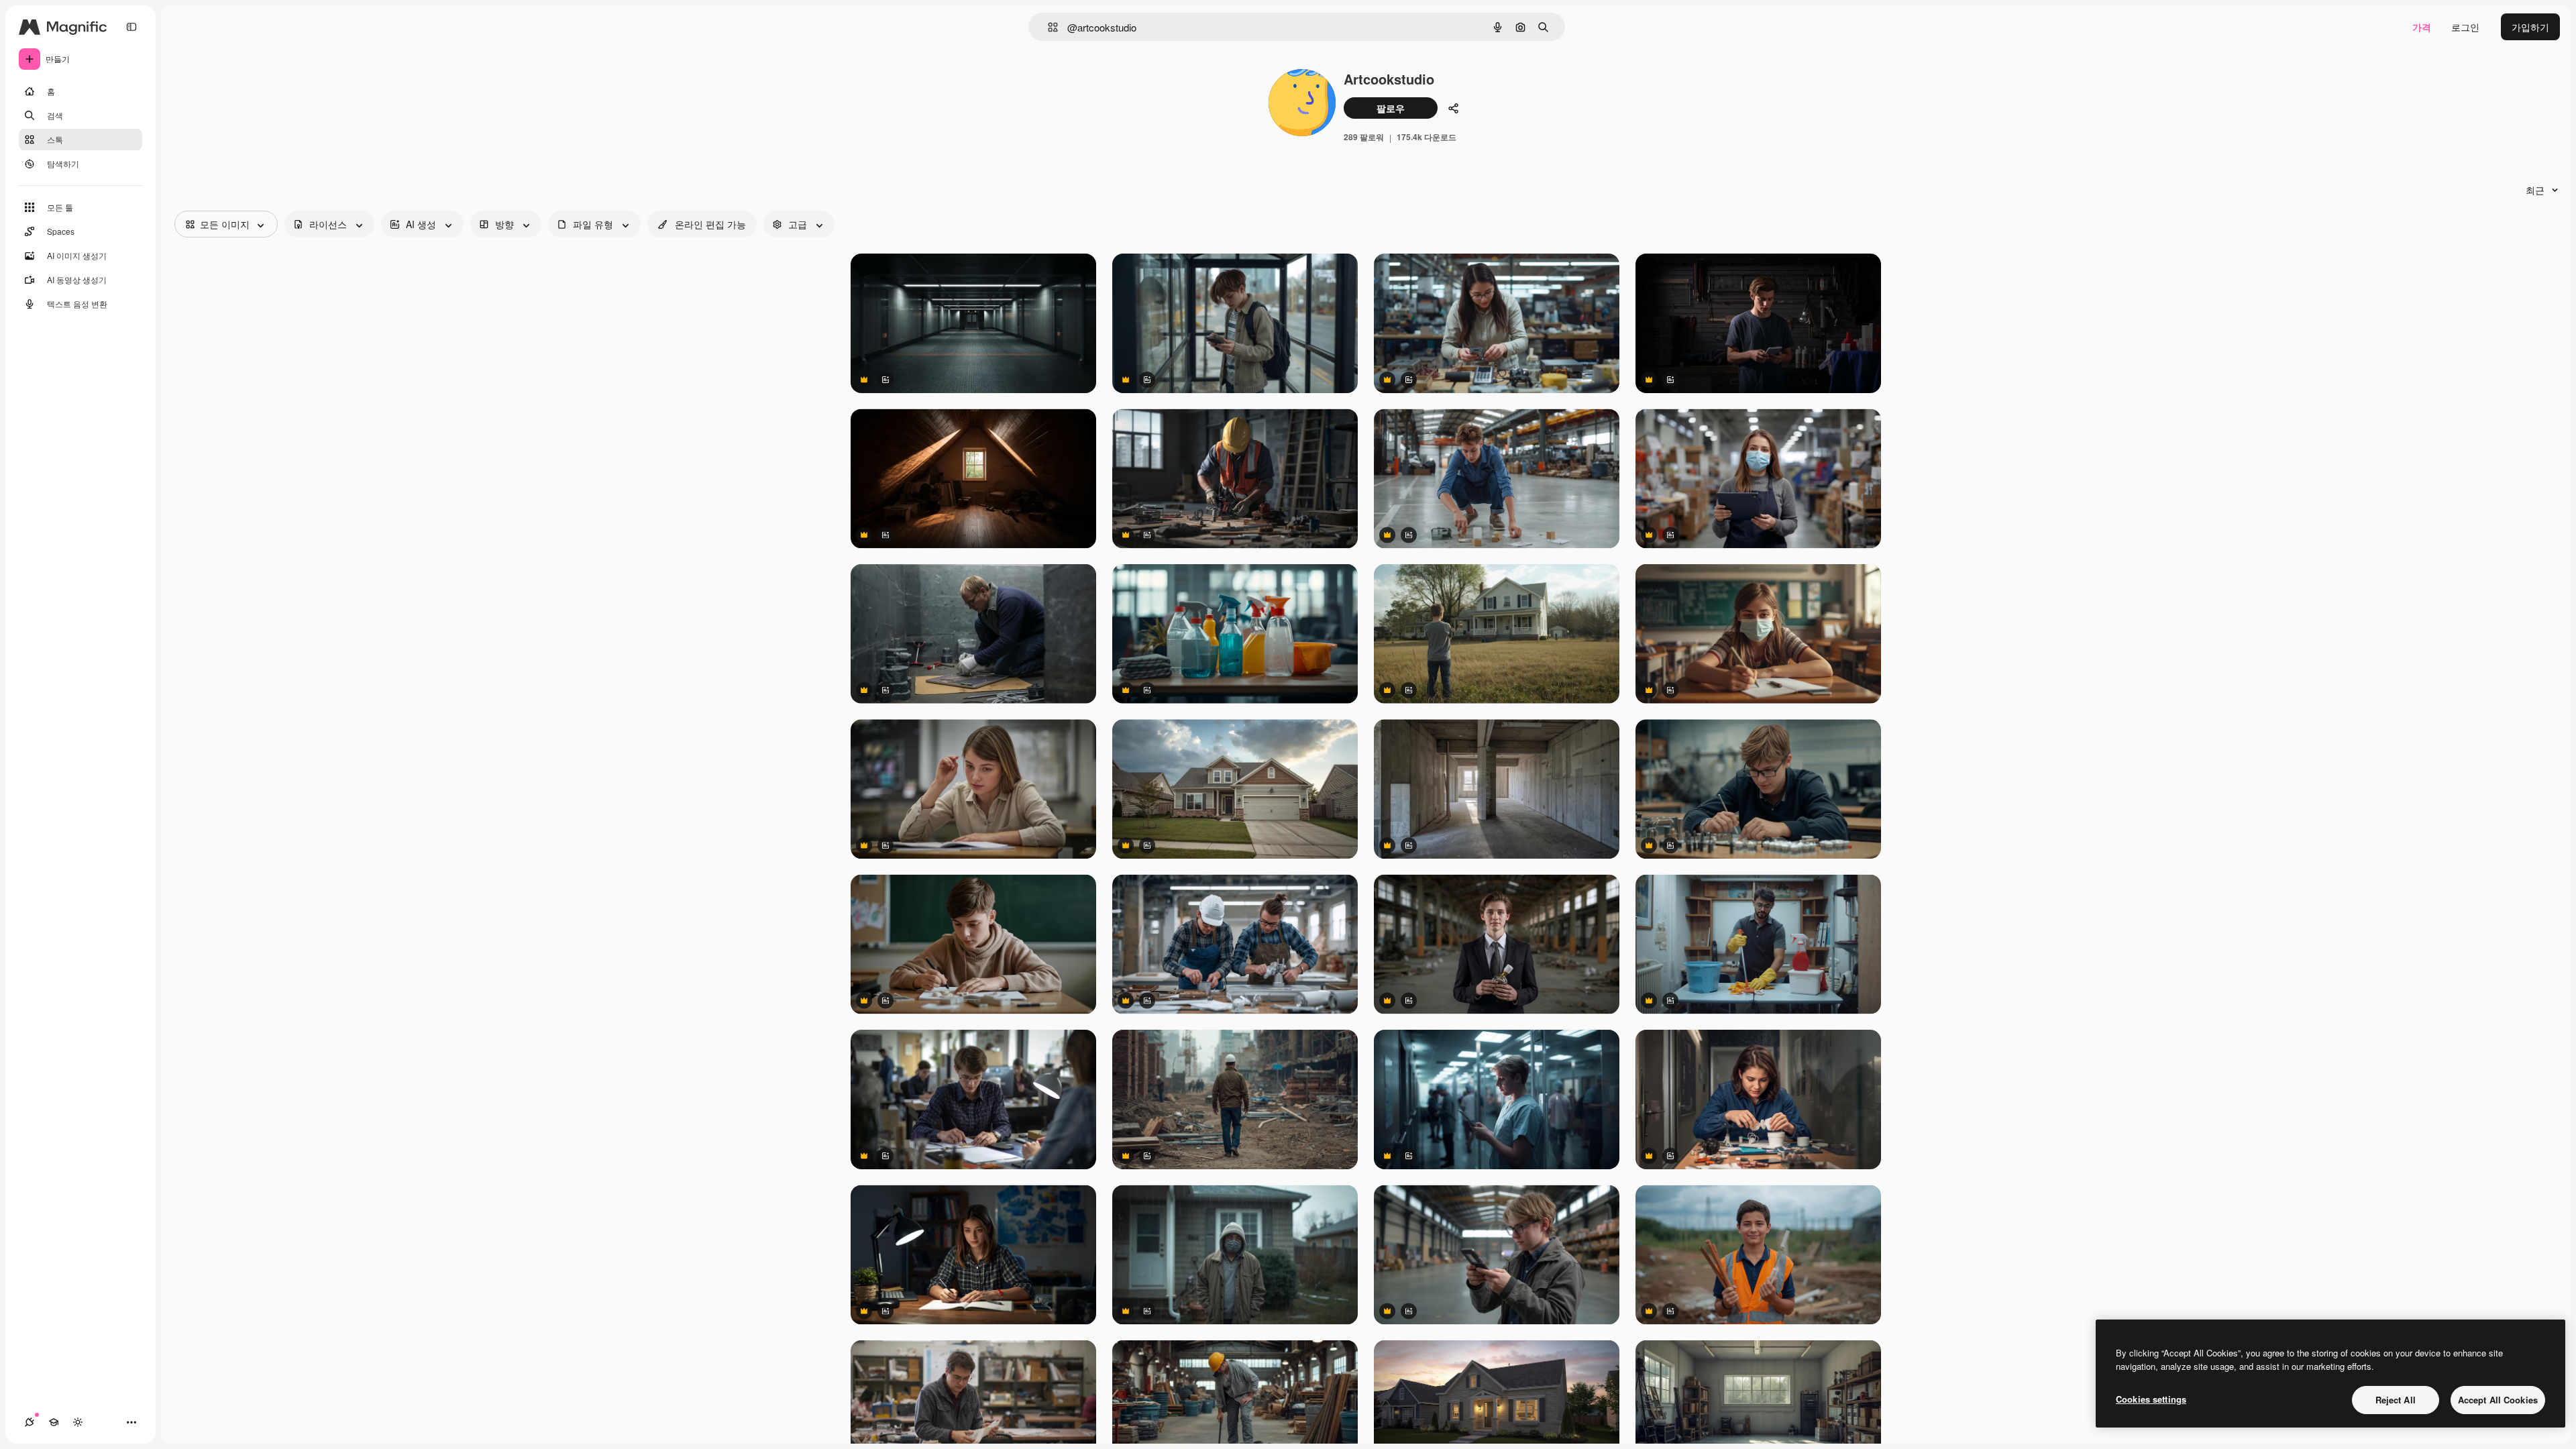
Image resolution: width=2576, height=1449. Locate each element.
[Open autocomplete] (1048, 27)
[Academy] (54, 1422)
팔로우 (1391, 108)
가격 (2422, 27)
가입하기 (2530, 27)
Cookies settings (2151, 1399)
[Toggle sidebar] (131, 27)
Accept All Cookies (2498, 1400)
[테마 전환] (78, 1422)
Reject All (2396, 1400)
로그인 (2465, 27)
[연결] (30, 1422)
